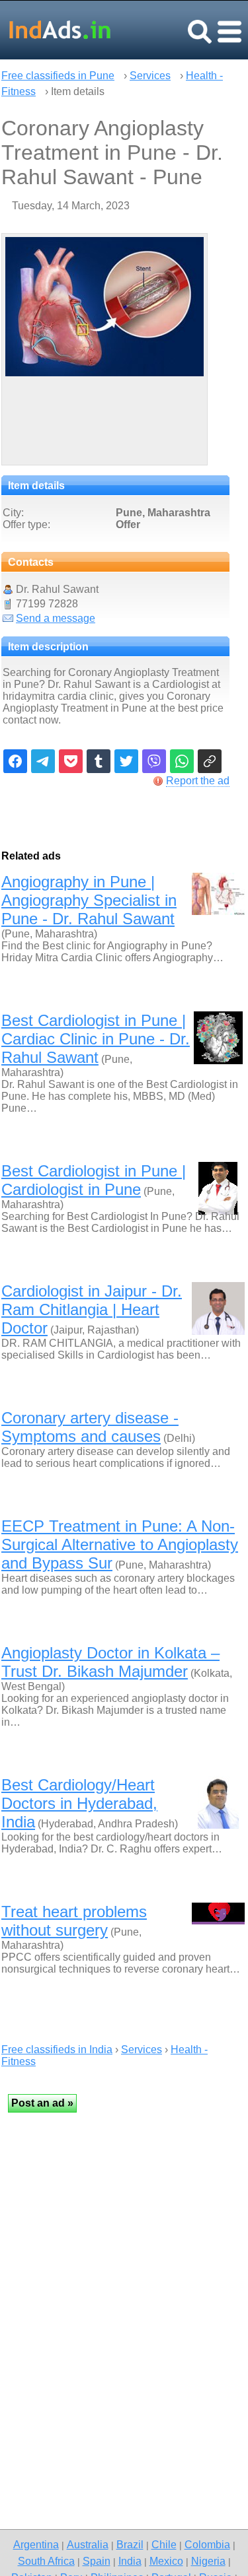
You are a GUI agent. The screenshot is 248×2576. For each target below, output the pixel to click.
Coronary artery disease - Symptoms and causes (90, 1427)
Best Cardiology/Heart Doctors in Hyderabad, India (79, 1803)
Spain (97, 2561)
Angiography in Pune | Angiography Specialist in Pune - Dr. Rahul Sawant (89, 900)
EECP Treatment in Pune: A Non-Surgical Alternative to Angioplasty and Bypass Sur (120, 1544)
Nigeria (208, 2561)
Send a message (56, 618)
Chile (164, 2544)
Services (150, 76)
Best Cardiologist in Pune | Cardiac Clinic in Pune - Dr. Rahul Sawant (96, 1039)
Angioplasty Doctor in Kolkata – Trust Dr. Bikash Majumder (110, 1662)
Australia (88, 2544)
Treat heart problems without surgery (74, 1921)
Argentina (36, 2544)
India (130, 2561)
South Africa (46, 2561)
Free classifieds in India (57, 2050)
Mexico (166, 2561)
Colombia (207, 2544)
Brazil (130, 2544)
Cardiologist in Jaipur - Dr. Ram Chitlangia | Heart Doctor (92, 1309)
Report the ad (198, 781)
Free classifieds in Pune (58, 76)
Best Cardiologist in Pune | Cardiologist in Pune (94, 1180)
